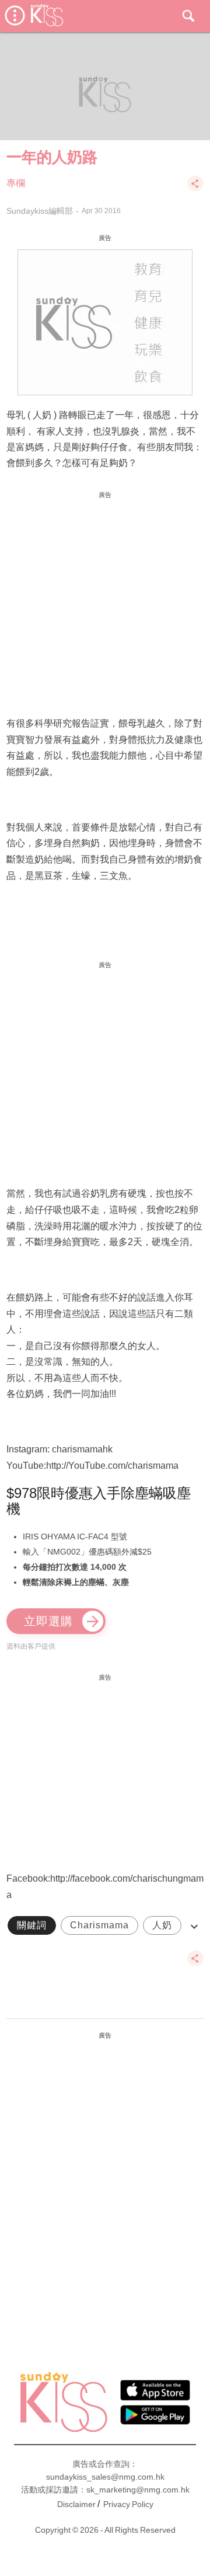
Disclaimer (76, 2504)
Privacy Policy (128, 2504)
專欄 (16, 183)
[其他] (195, 189)
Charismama (99, 1925)
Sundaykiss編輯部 (40, 211)
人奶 (162, 1925)
